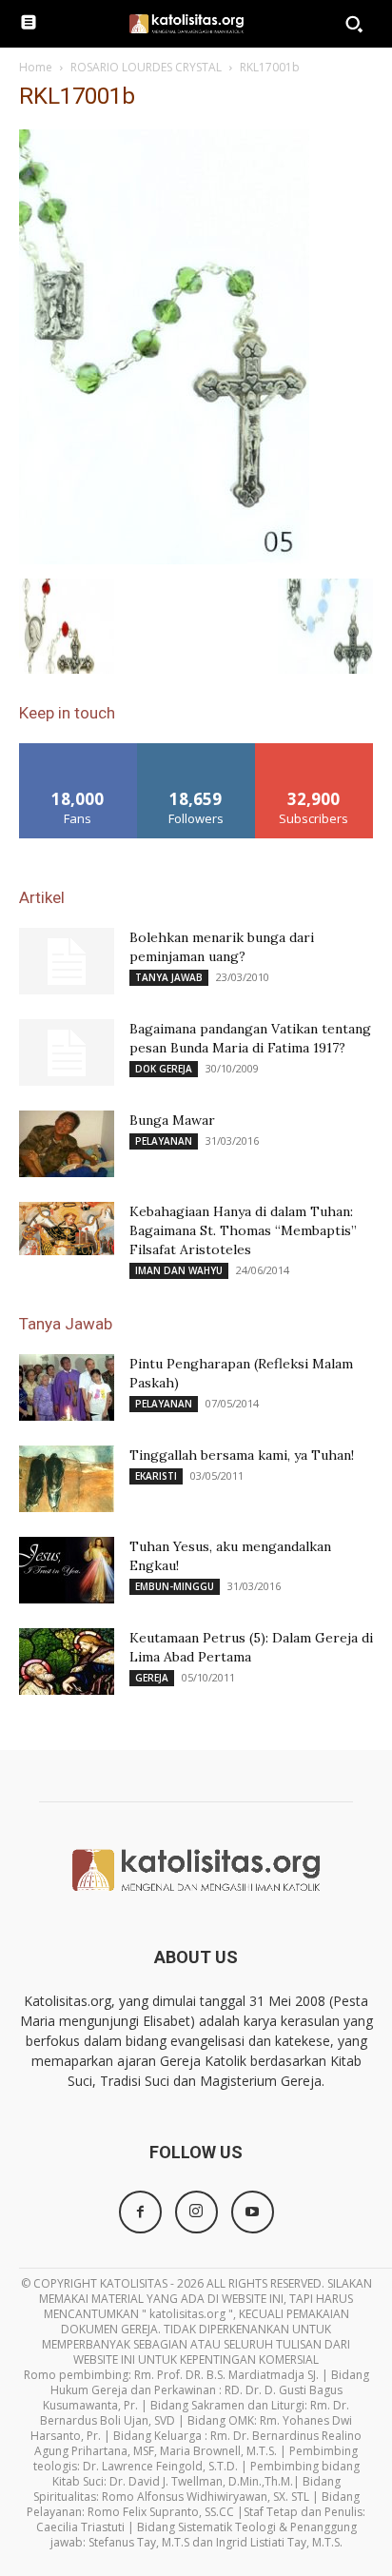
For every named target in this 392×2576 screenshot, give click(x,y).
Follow (196, 750)
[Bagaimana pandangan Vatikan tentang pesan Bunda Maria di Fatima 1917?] (67, 1052)
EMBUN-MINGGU (175, 1586)
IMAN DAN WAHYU (179, 1270)
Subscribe (314, 750)
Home (36, 67)
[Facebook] (140, 2212)
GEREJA (152, 1678)
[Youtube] (253, 2212)
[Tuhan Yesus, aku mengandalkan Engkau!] (67, 1570)
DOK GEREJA (164, 1069)
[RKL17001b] (164, 559)
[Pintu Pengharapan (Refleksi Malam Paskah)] (67, 1387)
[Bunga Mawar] (67, 1144)
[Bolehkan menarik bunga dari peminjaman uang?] (67, 961)
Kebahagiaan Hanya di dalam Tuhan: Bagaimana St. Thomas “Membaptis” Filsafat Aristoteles (243, 1230)
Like (78, 750)
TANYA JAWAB (169, 977)
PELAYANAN (164, 1141)
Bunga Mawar (172, 1120)
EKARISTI (156, 1476)
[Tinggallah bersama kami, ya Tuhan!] (67, 1479)
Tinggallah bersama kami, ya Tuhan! (242, 1455)
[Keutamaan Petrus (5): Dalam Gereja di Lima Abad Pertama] (67, 1662)
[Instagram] (196, 2212)
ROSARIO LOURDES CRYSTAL (146, 67)
